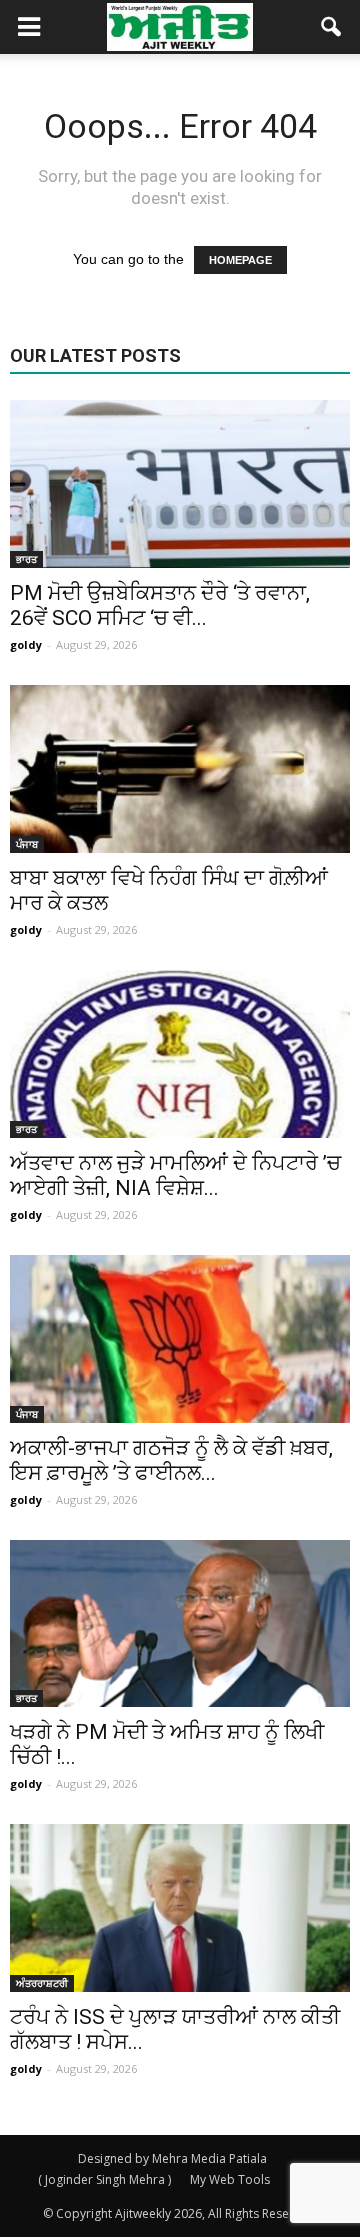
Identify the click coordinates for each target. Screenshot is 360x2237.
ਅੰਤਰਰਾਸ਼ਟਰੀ (42, 1983)
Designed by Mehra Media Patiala (172, 2158)
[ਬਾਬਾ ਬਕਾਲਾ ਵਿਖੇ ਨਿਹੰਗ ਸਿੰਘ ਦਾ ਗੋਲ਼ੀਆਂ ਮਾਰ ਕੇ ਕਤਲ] (180, 769)
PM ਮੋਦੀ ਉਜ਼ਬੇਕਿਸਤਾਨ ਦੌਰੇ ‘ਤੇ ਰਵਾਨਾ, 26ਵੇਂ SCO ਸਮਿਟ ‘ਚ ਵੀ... (160, 605)
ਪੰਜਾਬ (27, 844)
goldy (26, 644)
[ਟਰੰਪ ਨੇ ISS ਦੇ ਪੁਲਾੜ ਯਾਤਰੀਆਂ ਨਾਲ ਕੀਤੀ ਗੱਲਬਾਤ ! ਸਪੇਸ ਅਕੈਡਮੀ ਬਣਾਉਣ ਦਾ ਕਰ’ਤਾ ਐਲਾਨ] (180, 1908)
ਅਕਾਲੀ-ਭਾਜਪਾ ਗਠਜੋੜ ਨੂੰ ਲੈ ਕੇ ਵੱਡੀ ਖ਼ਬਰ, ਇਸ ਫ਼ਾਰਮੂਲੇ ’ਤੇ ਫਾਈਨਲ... (171, 1460)
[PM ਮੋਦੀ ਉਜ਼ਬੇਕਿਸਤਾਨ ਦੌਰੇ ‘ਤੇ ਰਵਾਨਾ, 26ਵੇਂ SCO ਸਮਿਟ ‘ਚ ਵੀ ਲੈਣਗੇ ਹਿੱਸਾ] (180, 484)
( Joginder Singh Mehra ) (104, 2179)
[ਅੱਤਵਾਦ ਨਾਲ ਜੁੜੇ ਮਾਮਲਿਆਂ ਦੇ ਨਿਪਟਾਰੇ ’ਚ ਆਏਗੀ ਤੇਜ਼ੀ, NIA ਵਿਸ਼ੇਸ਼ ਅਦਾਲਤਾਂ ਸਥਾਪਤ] (180, 1054)
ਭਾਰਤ (26, 559)
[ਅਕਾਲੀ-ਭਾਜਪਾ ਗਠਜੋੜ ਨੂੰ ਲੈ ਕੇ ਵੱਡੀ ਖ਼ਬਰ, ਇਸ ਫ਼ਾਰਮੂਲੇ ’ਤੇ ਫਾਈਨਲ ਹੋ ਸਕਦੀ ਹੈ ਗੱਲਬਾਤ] (180, 1339)
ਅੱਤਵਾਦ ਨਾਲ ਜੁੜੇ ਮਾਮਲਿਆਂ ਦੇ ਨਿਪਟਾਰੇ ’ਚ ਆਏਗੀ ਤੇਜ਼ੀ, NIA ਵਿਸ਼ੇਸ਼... (175, 1175)
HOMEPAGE (240, 260)
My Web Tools (230, 2179)
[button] (332, 27)
